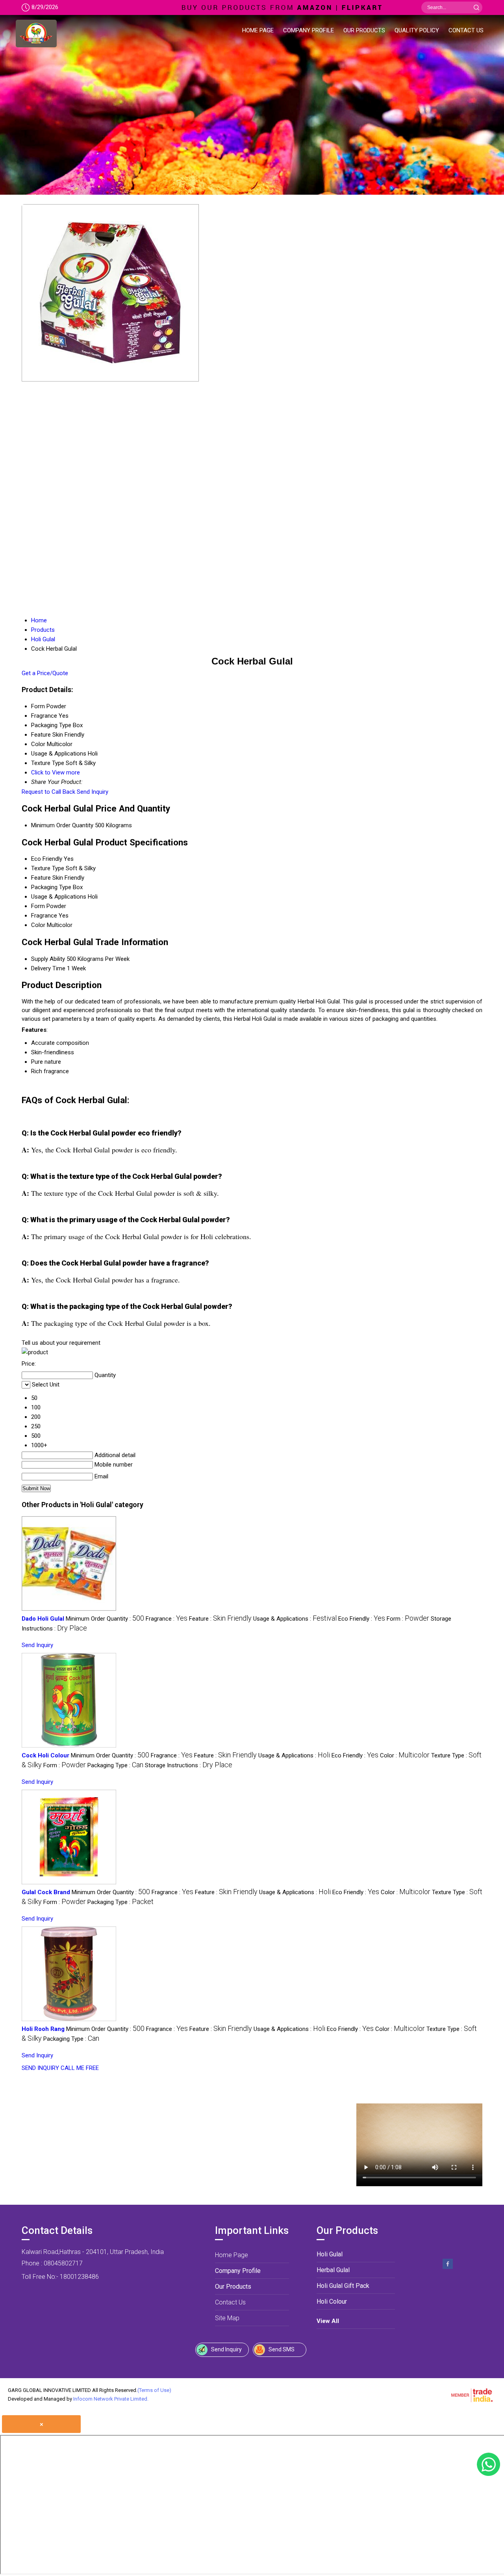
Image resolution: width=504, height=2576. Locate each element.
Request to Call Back (48, 792)
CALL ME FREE (80, 2068)
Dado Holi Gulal (43, 1619)
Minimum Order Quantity (62, 825)
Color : (405, 1755)
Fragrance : (167, 1619)
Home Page (258, 30)
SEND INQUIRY (40, 2068)
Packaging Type (51, 887)
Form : (408, 1619)
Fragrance (44, 916)
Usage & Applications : (295, 1619)
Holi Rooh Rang (43, 2029)
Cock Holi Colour (45, 1755)
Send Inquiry (93, 792)
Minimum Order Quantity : (105, 1619)
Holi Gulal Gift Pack (343, 2286)
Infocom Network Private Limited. (111, 2399)
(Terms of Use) (154, 2390)
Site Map (227, 2318)
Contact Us (466, 30)
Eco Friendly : (362, 1619)
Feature (41, 878)
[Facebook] (448, 2268)
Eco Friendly (47, 859)
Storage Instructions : (189, 1765)
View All (328, 2321)
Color (38, 925)
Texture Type (48, 868)
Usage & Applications (59, 897)
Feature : (220, 1619)
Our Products (364, 30)
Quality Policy (417, 30)
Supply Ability (48, 959)
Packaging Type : (115, 1765)
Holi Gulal (330, 2254)
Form (38, 906)
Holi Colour (332, 2301)
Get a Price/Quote (45, 673)
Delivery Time (48, 968)
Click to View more (56, 772)
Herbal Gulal (333, 2270)
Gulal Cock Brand (46, 1892)
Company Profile (309, 30)
